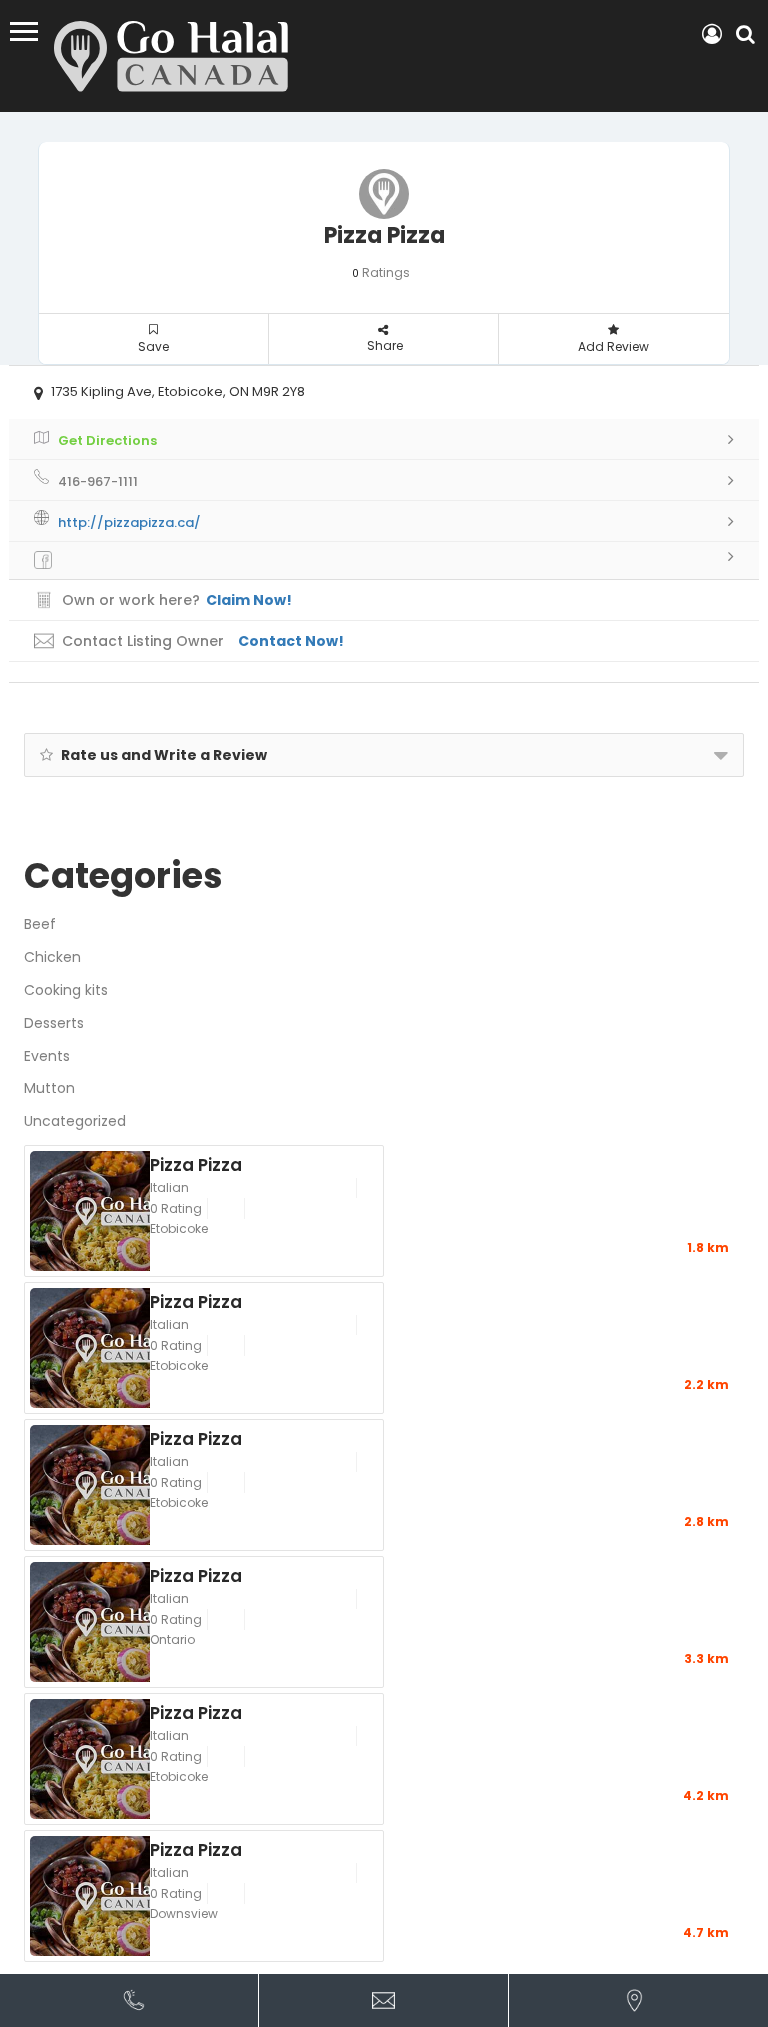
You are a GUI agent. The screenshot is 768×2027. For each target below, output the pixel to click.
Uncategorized (75, 1121)
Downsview (184, 1913)
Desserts (54, 1023)
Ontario (172, 1639)
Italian (169, 1187)
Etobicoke (179, 1228)
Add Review (613, 346)
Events (47, 1056)
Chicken (52, 957)
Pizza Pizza (196, 1164)
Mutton (49, 1088)
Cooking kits (66, 990)
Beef (40, 924)
